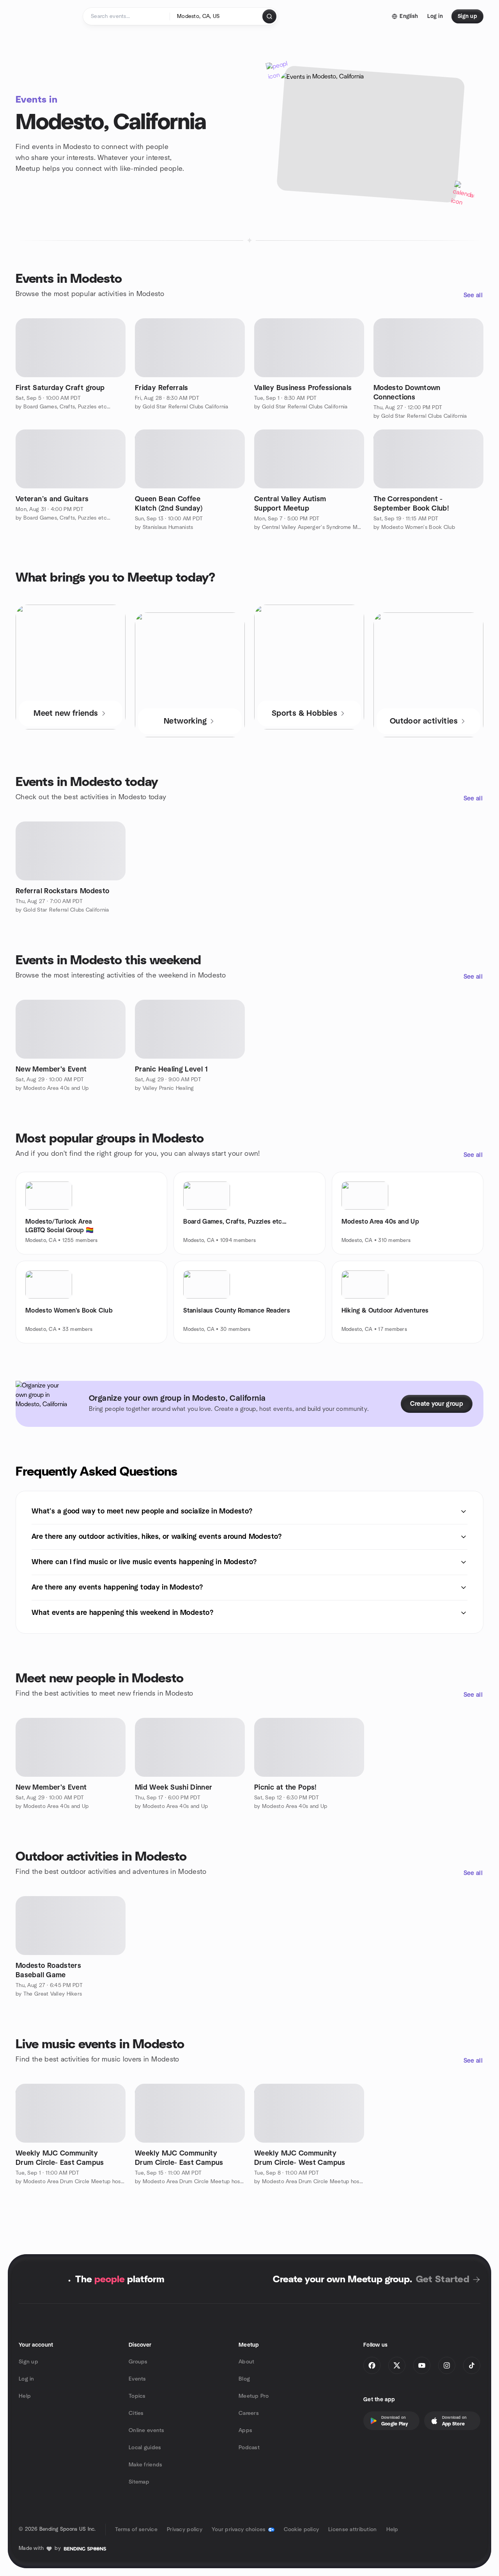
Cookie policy (302, 2530)
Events (137, 2379)
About (246, 2362)
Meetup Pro (254, 2396)
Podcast (249, 2448)
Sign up (28, 2362)
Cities (136, 2413)
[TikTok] (472, 2365)
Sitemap (139, 2482)
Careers (249, 2413)
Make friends (145, 2465)
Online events (147, 2431)
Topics (137, 2396)
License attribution (352, 2530)
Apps (245, 2431)
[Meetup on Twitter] (397, 2365)
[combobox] (217, 16)
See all (473, 295)
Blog (244, 2379)
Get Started (443, 2280)
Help (25, 2396)
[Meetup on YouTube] (422, 2365)
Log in (27, 2379)
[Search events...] (269, 16)
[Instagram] (447, 2365)
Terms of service (136, 2530)
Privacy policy (185, 2530)
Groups (138, 2362)
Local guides (145, 2448)
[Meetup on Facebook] (372, 2365)
